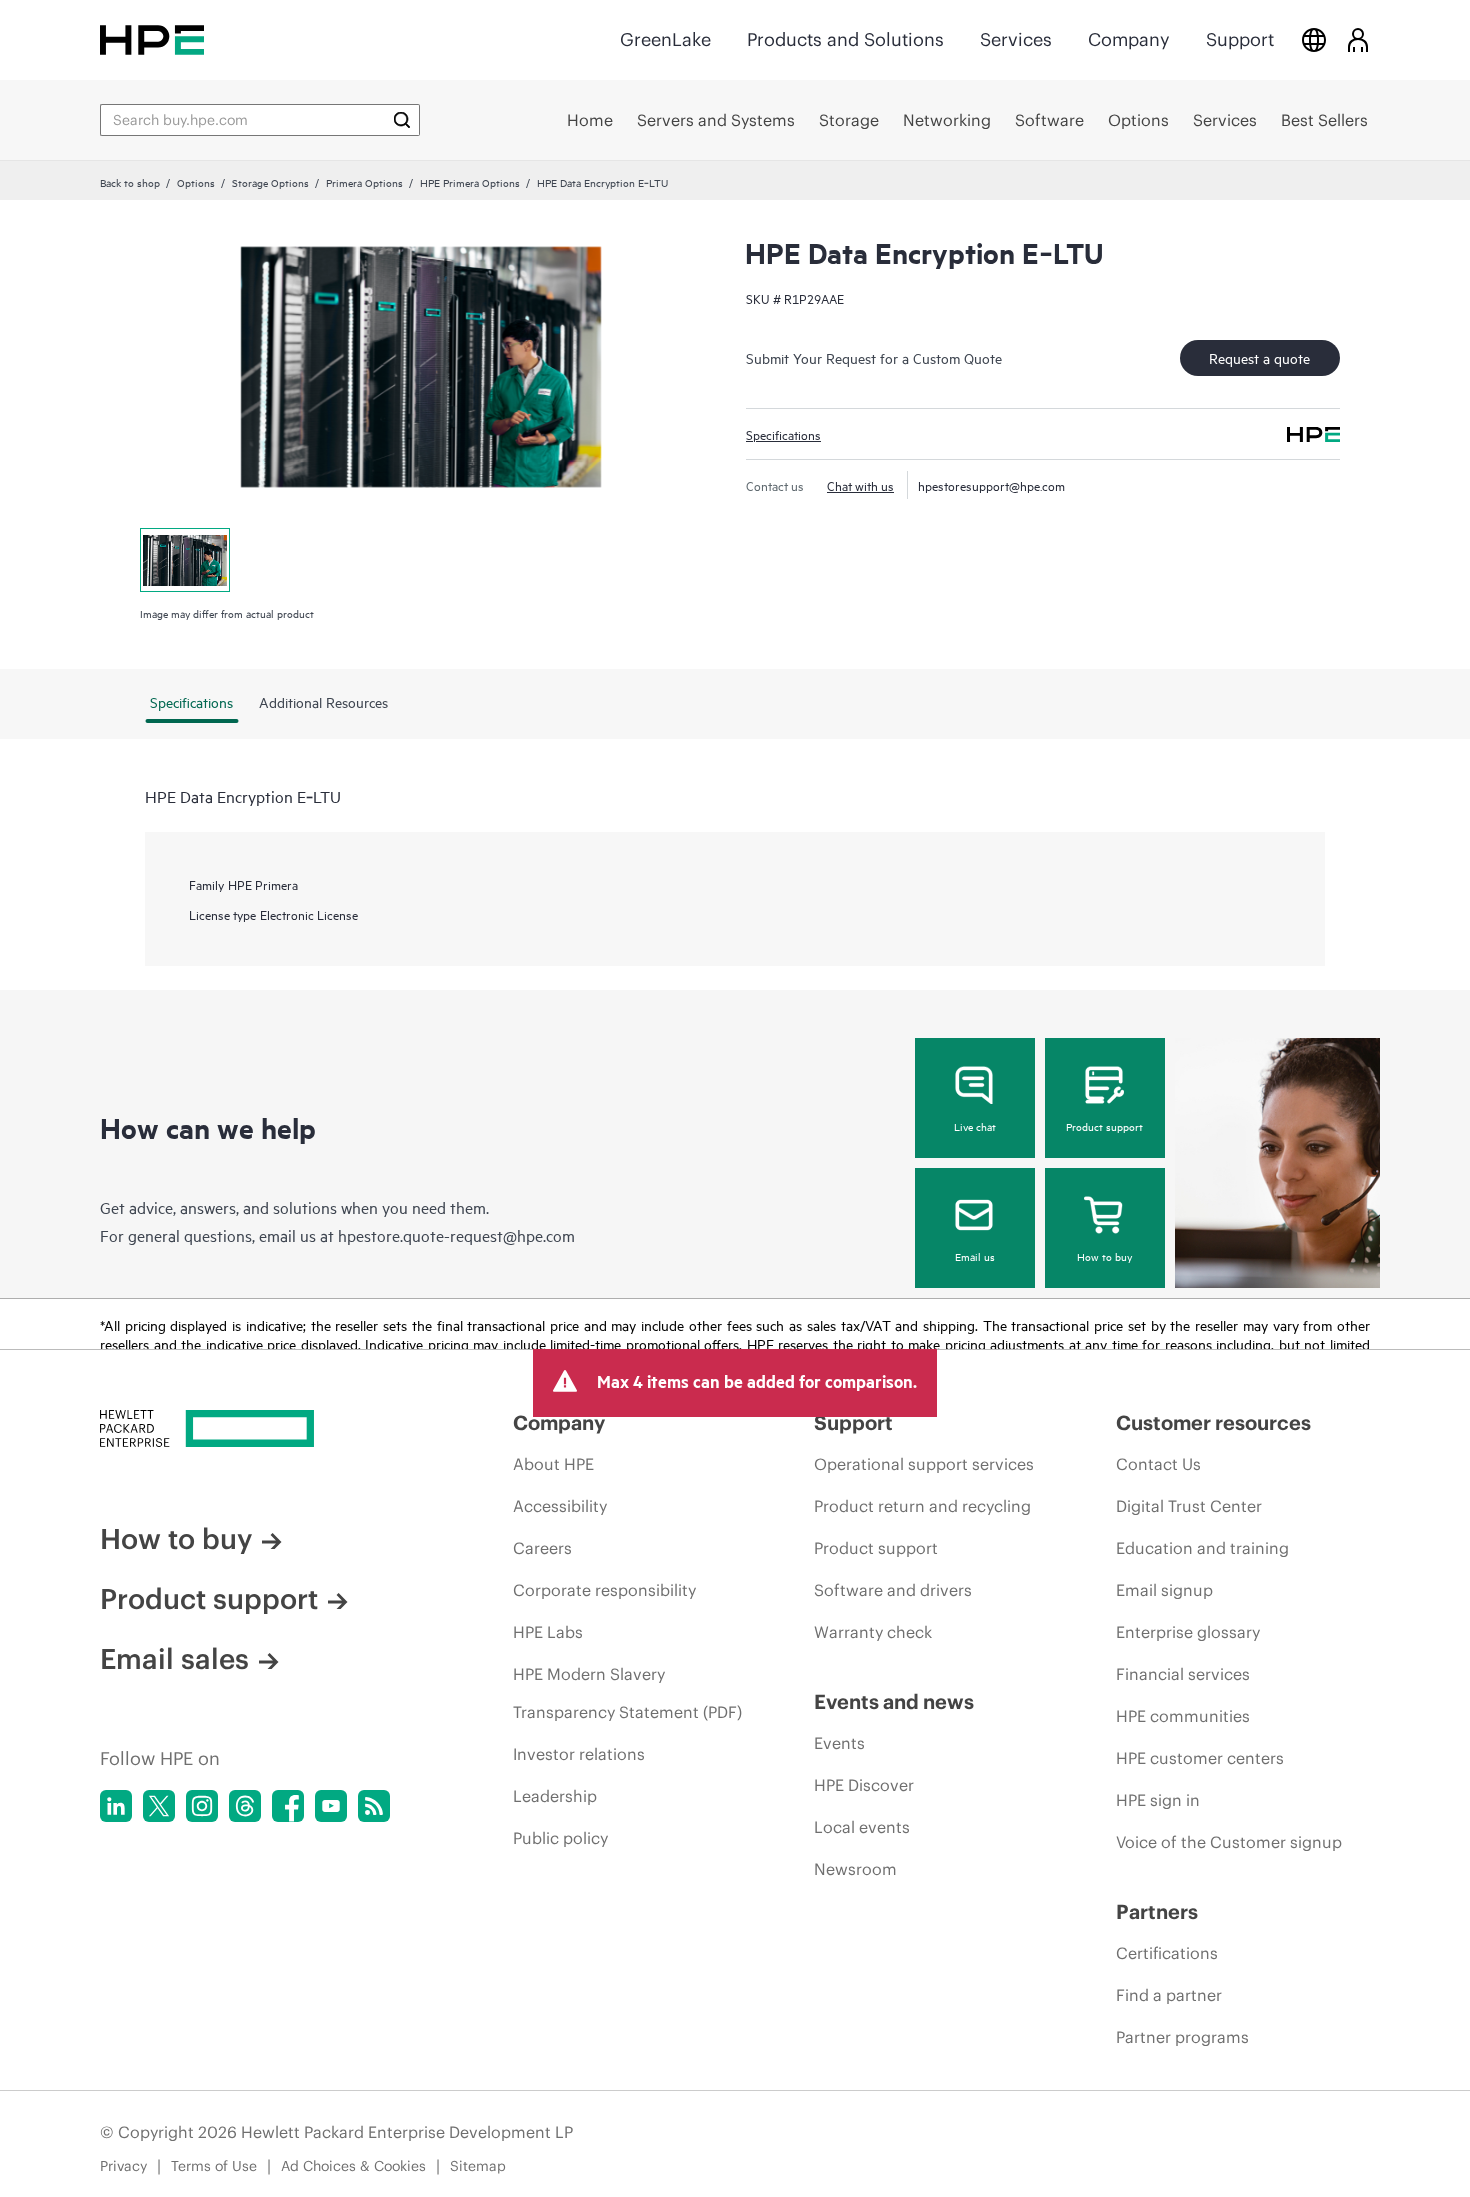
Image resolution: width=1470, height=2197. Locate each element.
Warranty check (873, 1632)
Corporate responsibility (604, 1590)
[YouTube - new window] (331, 1806)
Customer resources (1213, 1422)
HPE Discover (864, 1785)
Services (1016, 39)
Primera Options (364, 182)
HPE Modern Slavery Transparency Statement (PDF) (627, 1693)
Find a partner (1169, 1995)
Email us (975, 1256)
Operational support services (924, 1464)
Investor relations (579, 1754)
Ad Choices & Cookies (353, 2166)
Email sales (174, 1659)
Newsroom (855, 1869)
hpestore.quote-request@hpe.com (456, 1235)
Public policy (560, 1838)
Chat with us (860, 485)
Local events (862, 1827)
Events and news (894, 1701)
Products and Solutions (845, 39)
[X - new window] (159, 1806)
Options (196, 182)
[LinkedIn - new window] (116, 1806)
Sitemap (478, 2166)
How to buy (1104, 1256)
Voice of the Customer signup (1229, 1842)
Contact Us (1158, 1464)
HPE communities (1183, 1716)
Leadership (555, 1796)
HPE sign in (1158, 1800)
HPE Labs (548, 1632)
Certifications (1167, 1953)
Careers (542, 1548)
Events (839, 1743)
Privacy (123, 2166)
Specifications (783, 434)
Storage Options (270, 182)
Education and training (1202, 1548)
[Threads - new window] (245, 1806)
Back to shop (130, 182)
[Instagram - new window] (202, 1806)
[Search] (402, 120)
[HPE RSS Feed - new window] (374, 1806)
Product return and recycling (922, 1506)
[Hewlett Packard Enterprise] (152, 39)
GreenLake (665, 39)
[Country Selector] (1314, 39)
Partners (1157, 1911)
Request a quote (1259, 357)
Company (1129, 39)
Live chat (975, 1126)
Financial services (1183, 1674)
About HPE (553, 1464)
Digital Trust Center (1189, 1506)
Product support (1104, 1126)
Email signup (1164, 1590)
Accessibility (560, 1506)
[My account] (1358, 39)
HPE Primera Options (470, 182)
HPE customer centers (1200, 1758)
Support (1240, 39)
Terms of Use (214, 2166)
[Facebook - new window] (288, 1806)
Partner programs (1182, 2037)
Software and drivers (893, 1590)
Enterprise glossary (1188, 1632)
